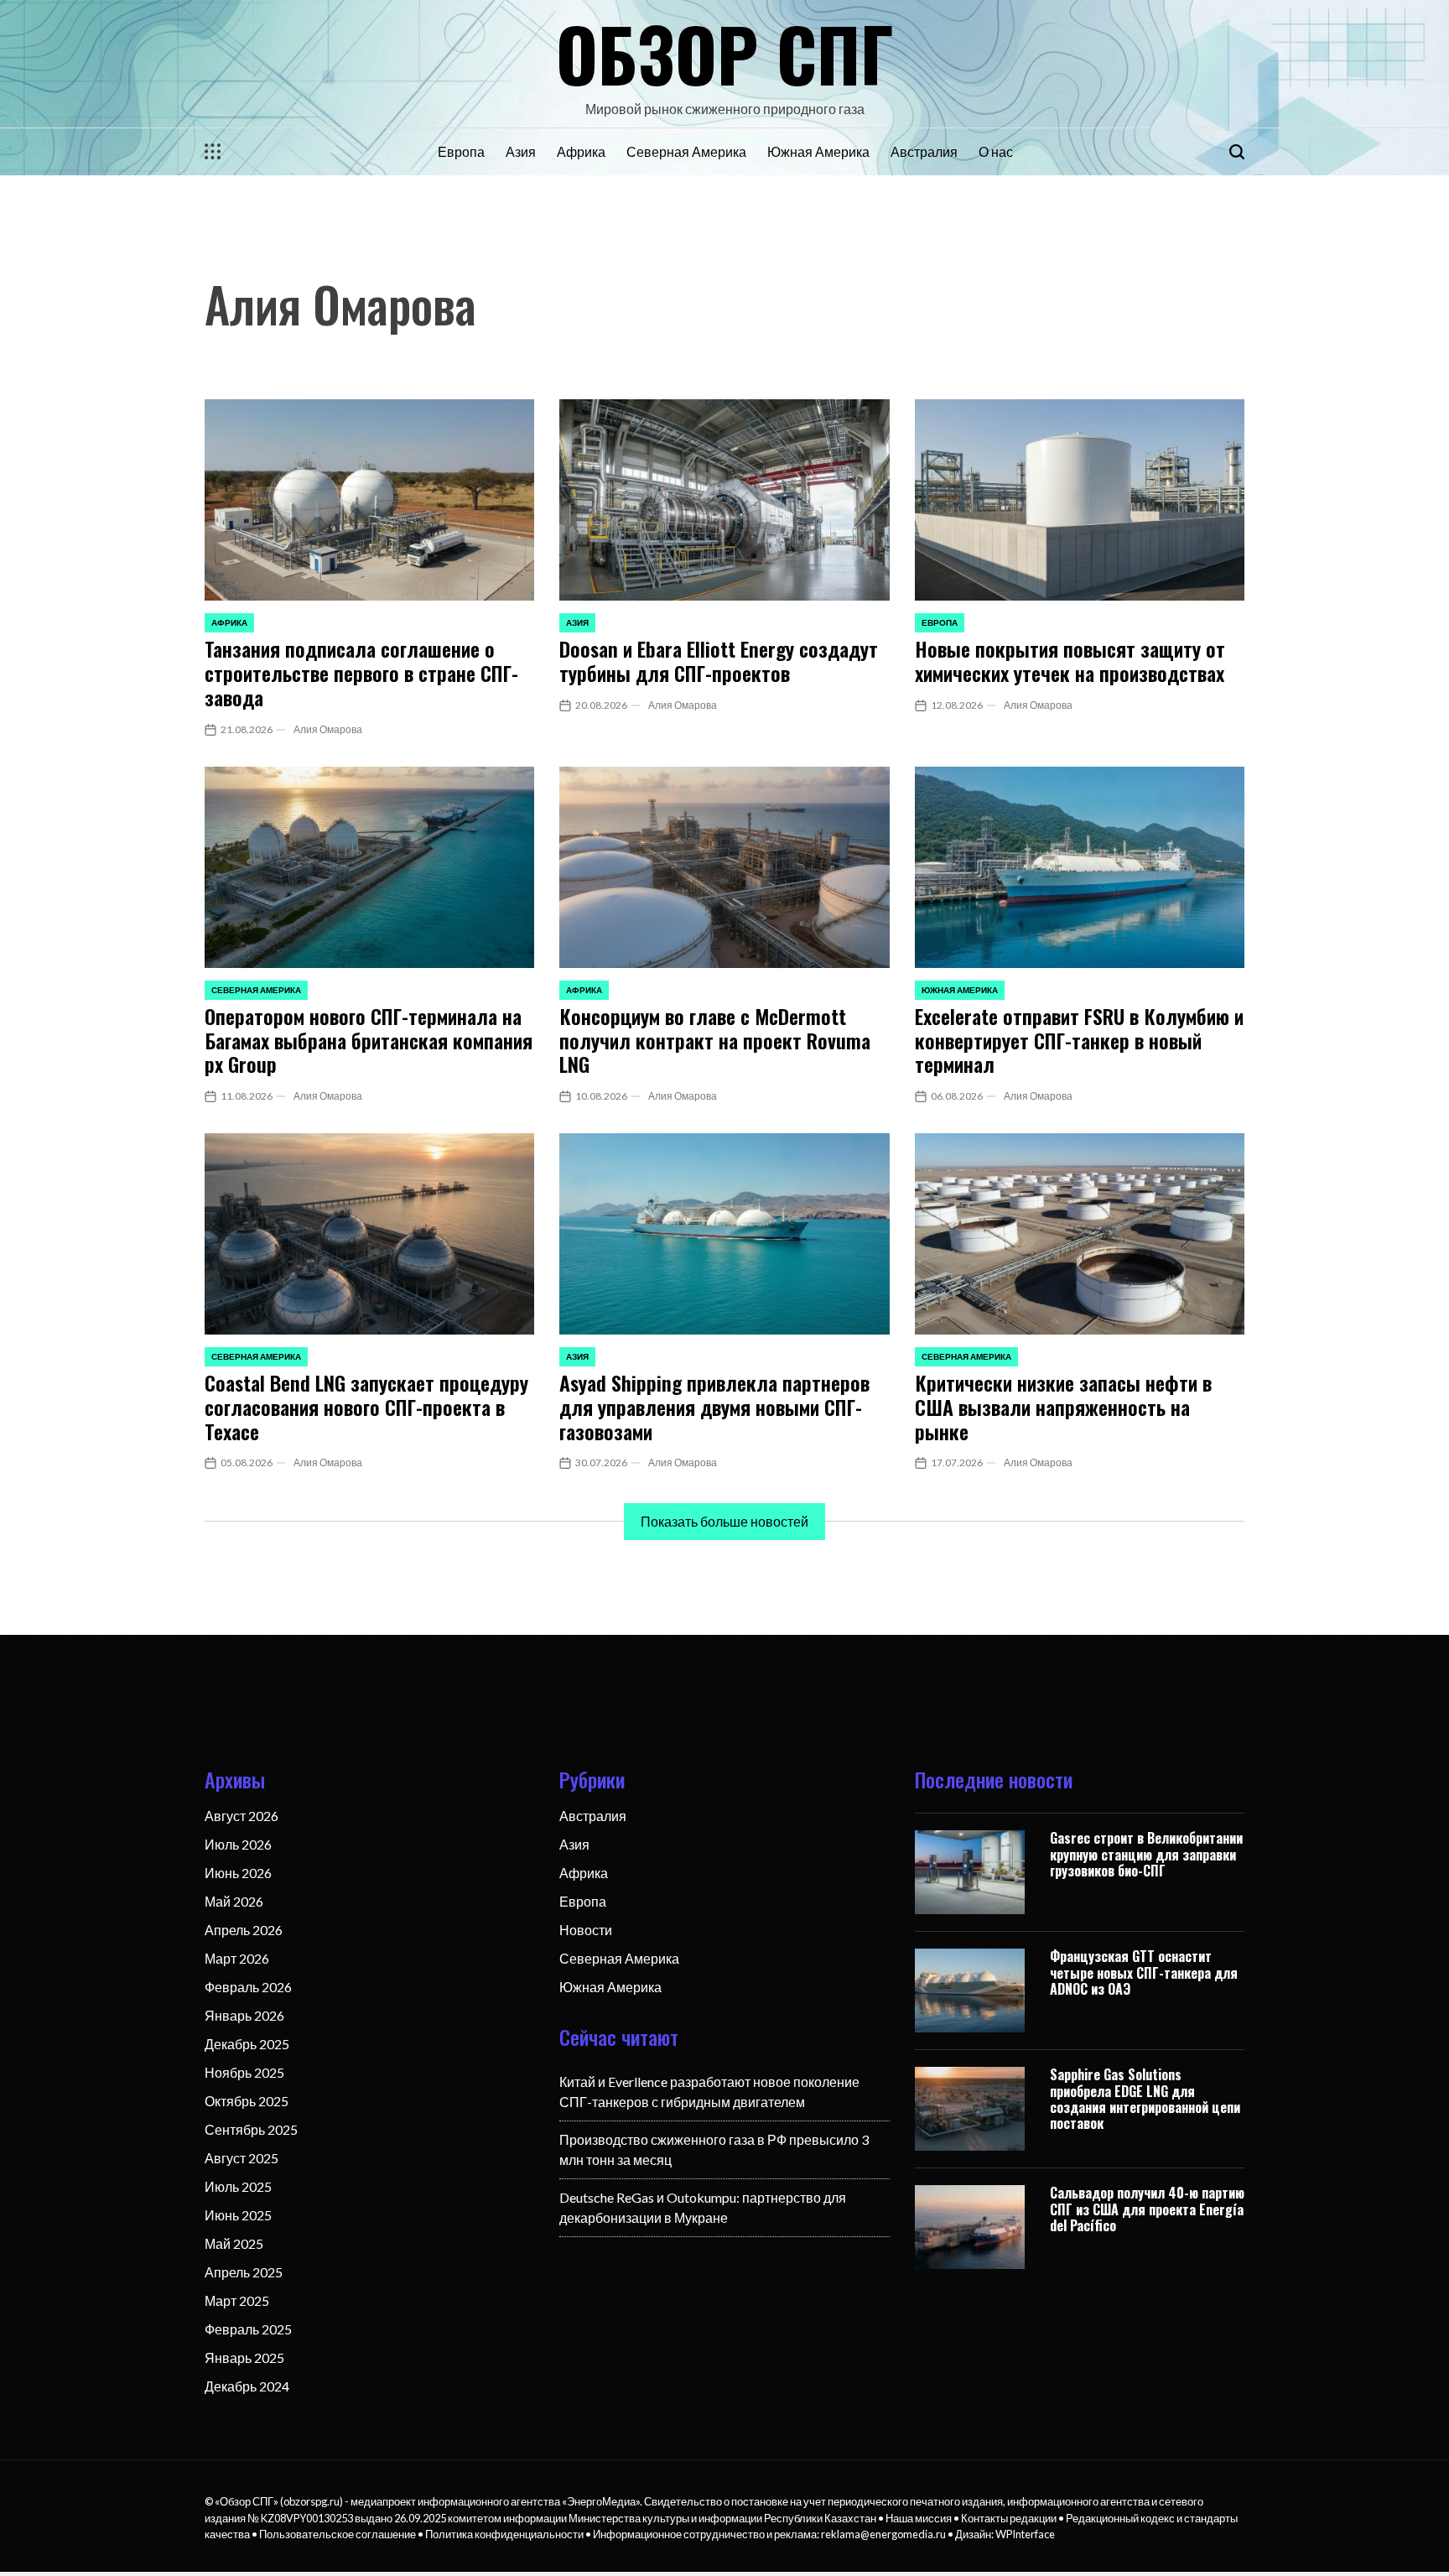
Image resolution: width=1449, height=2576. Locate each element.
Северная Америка (686, 151)
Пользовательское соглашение (338, 2534)
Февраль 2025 (248, 2329)
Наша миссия (919, 2518)
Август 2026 (241, 1816)
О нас (996, 151)
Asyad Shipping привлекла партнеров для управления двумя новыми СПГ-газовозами (714, 1407)
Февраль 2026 (248, 1987)
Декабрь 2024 (247, 2386)
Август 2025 (241, 2158)
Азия (521, 151)
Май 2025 (234, 2243)
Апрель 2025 (244, 2272)
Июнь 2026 (238, 1873)
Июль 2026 (238, 1844)
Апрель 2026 (244, 1930)
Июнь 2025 (238, 2215)
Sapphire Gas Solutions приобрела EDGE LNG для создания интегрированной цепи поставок (1145, 2099)
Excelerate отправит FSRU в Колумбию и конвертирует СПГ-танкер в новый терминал (1079, 1040)
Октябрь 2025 (247, 2101)
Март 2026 (237, 1958)
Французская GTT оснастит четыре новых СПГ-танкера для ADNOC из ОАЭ (1144, 1972)
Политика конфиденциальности (504, 2534)
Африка (581, 151)
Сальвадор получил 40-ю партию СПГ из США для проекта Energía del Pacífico (1147, 2209)
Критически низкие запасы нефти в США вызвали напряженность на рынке (1063, 1407)
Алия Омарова (328, 729)
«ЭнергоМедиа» (601, 2501)
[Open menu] (213, 152)
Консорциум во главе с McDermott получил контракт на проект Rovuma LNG (715, 1040)
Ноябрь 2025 (244, 2072)
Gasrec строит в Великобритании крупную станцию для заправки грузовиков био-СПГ (1146, 1854)
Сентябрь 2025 (251, 2129)
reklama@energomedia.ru (883, 2534)
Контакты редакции (1009, 2518)
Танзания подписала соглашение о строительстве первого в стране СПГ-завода (361, 673)
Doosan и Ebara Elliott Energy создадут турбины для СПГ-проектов (719, 661)
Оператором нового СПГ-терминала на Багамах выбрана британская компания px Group (369, 1040)
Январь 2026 (244, 2015)
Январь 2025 (244, 2357)
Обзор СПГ (725, 53)
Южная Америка (818, 151)
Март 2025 (237, 2300)
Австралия (924, 151)
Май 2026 (234, 1901)
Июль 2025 (238, 2186)
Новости (586, 1930)
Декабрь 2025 (247, 2044)
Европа (461, 151)
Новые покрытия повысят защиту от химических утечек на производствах (1070, 661)
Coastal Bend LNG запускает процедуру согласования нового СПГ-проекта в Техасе (366, 1407)
